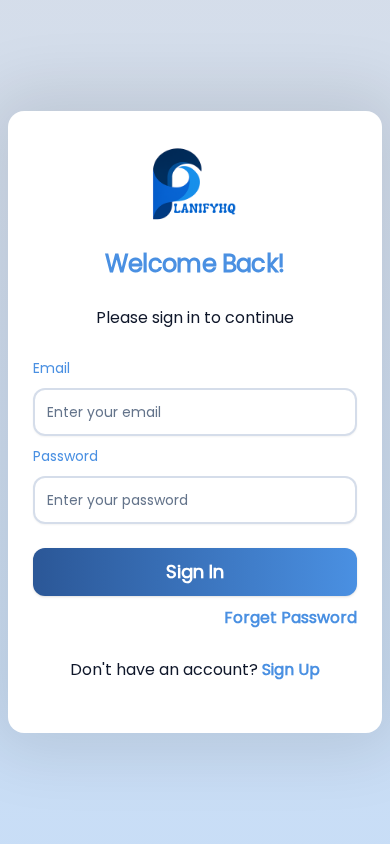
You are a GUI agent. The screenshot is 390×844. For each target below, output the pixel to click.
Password (65, 456)
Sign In (195, 571)
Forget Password (290, 617)
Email (51, 368)
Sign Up (291, 669)
